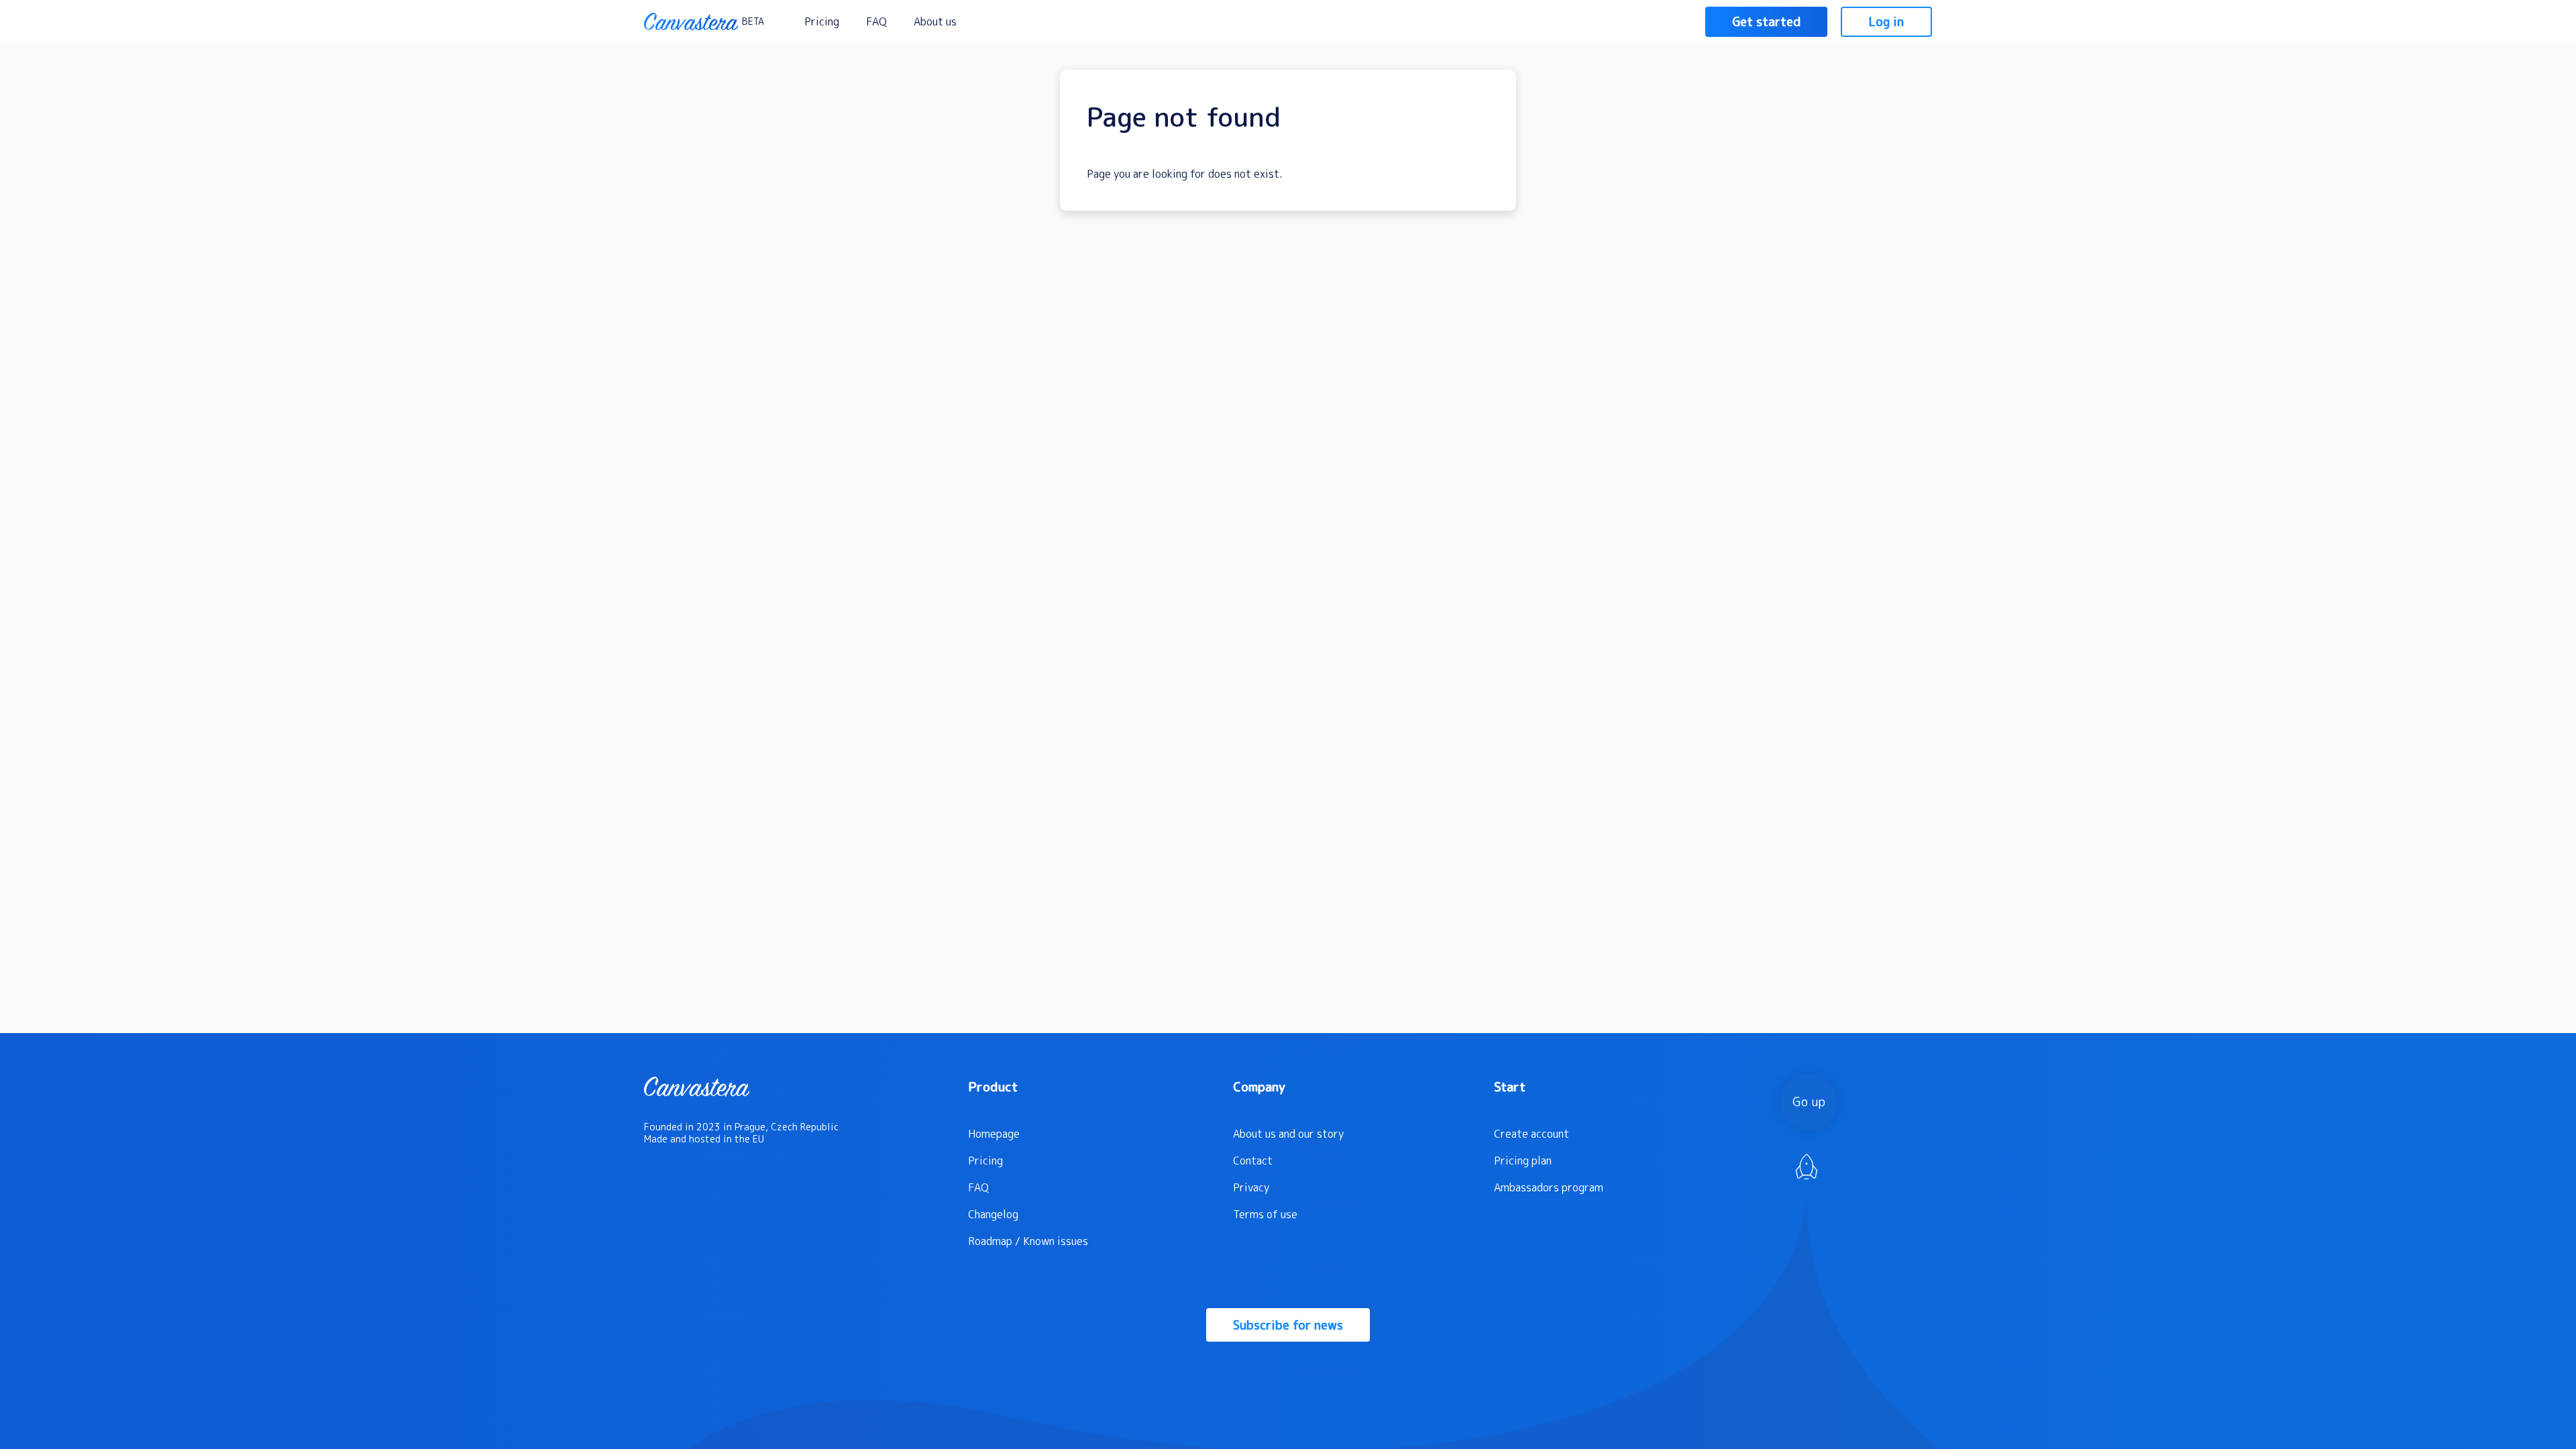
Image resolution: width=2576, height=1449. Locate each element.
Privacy (1251, 1187)
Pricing (822, 21)
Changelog (993, 1214)
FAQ (876, 21)
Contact (1253, 1161)
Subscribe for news (1288, 1325)
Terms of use (1265, 1214)
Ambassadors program (1549, 1187)
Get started (1766, 22)
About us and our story (1288, 1134)
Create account (1532, 1134)
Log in (1886, 22)
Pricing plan (1523, 1161)
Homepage (994, 1134)
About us (935, 21)
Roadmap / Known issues (1028, 1241)
